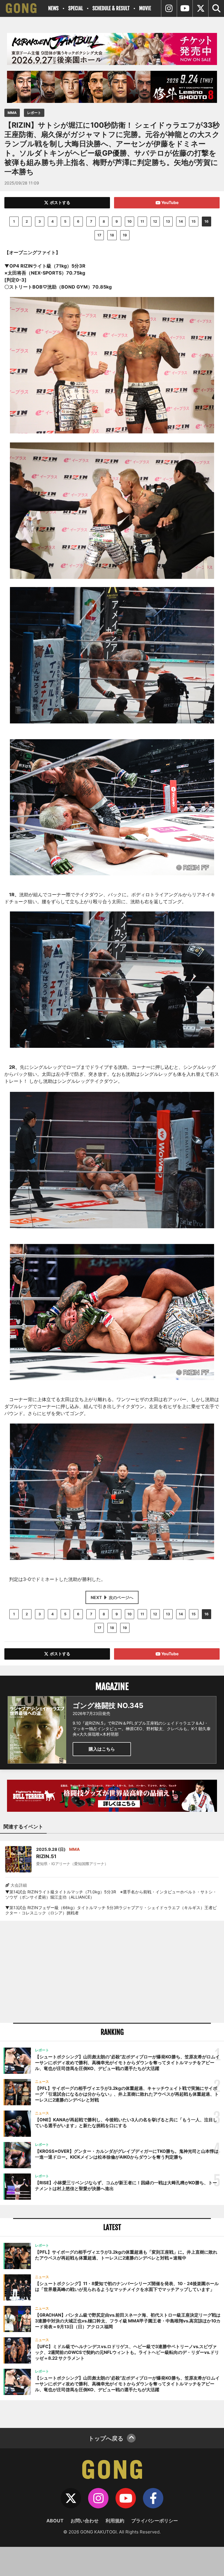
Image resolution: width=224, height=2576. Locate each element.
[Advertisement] (112, 1972)
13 (168, 221)
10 (129, 221)
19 (125, 235)
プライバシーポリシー (155, 2521)
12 (155, 221)
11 (142, 221)
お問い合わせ (85, 2521)
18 (112, 235)
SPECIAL (76, 8)
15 (194, 221)
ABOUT (55, 2521)
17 (99, 235)
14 (181, 221)
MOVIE (145, 8)
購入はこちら (102, 1749)
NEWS (53, 8)
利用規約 (115, 2521)
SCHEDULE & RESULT (111, 8)
